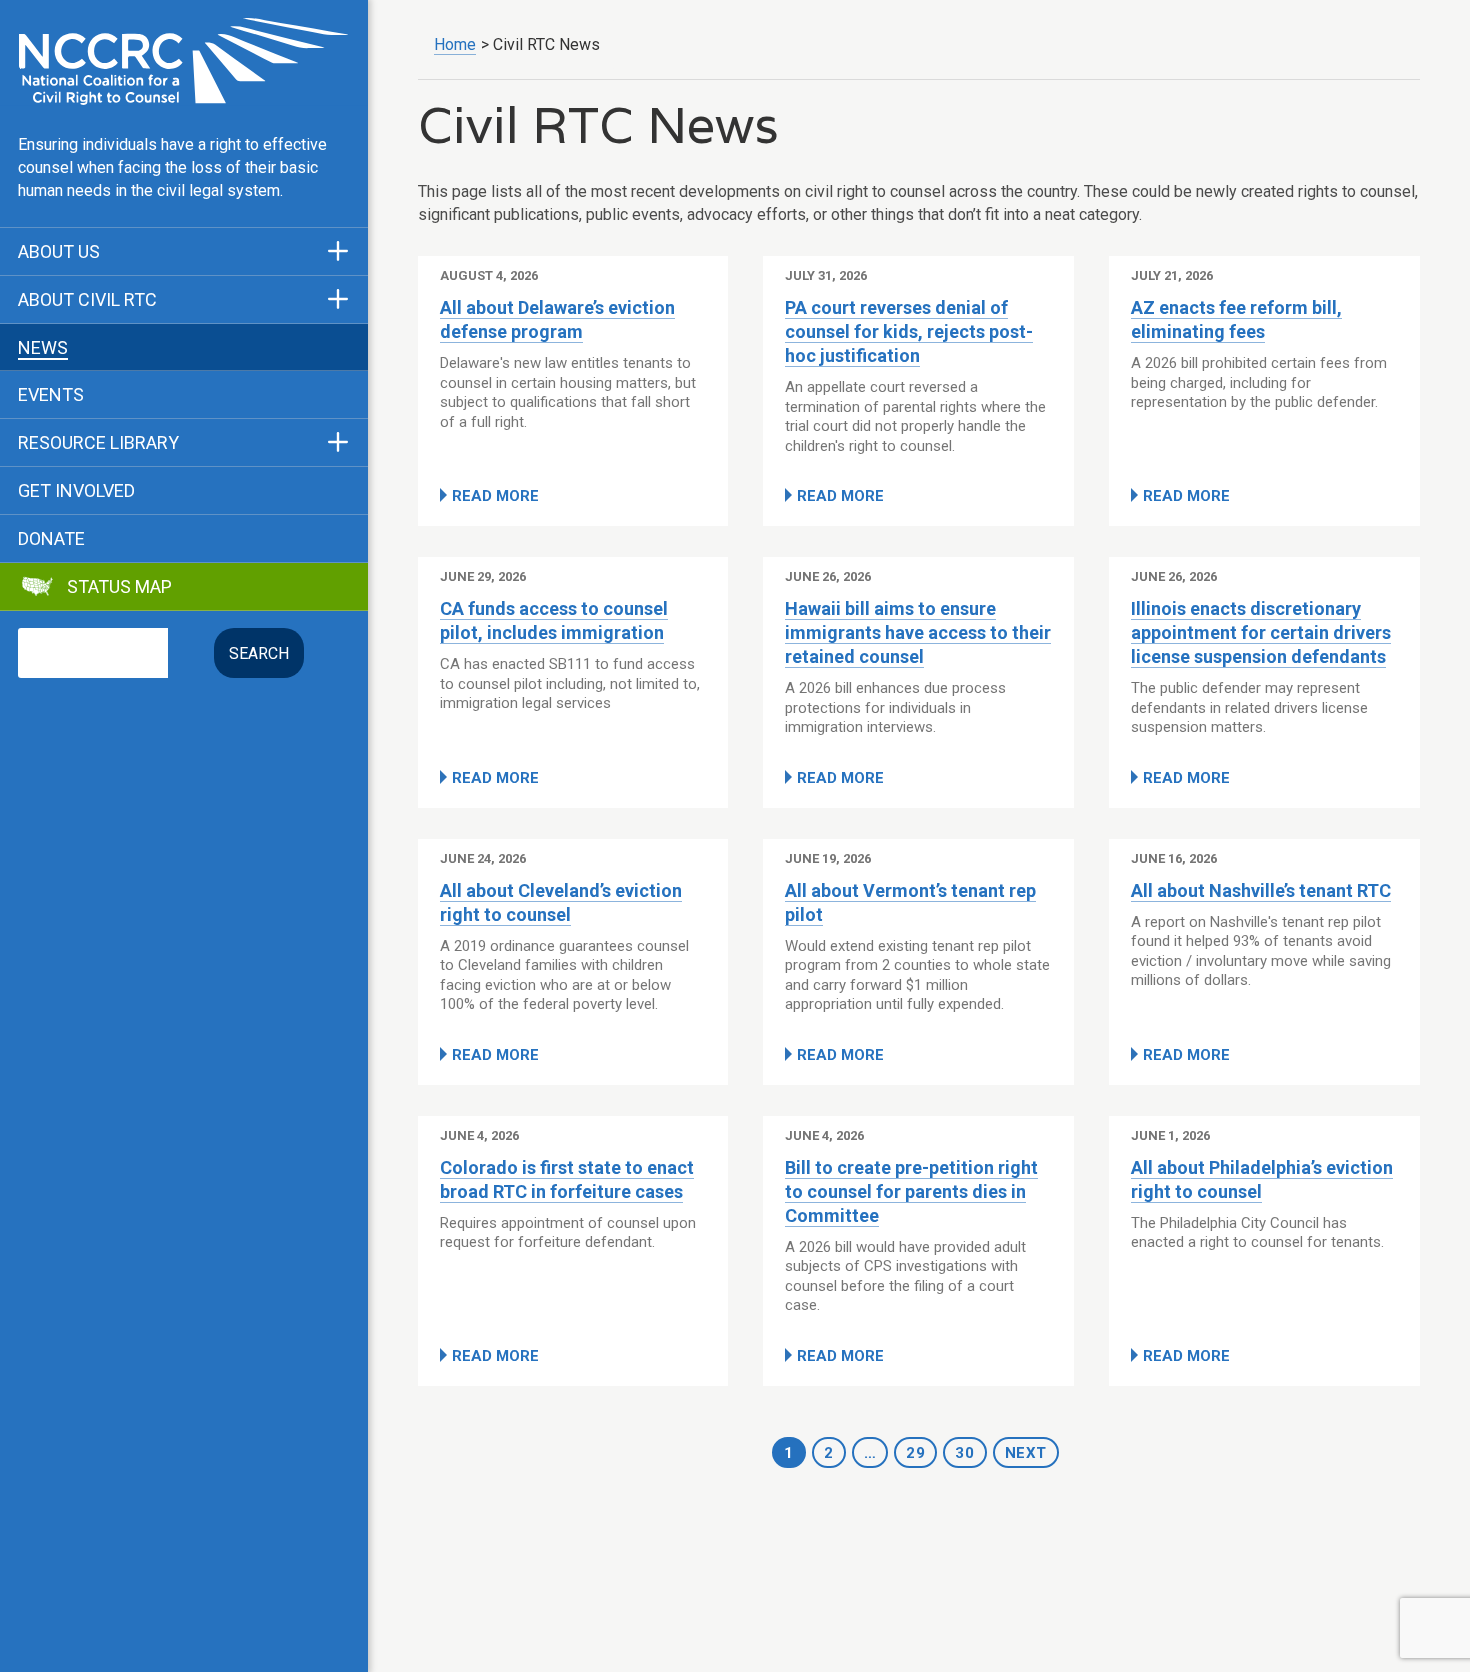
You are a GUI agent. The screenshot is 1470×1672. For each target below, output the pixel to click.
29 (915, 1453)
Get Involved (76, 491)
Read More (495, 496)
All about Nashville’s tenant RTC (1261, 890)
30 (964, 1453)
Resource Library (98, 443)
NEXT (1026, 1453)
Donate (51, 539)
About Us (59, 252)
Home (455, 44)
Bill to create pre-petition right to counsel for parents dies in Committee (911, 1191)
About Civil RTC (87, 300)
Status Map (119, 587)
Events (51, 395)
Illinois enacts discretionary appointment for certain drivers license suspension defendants (1261, 632)
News (43, 348)
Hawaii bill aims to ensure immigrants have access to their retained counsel (918, 632)
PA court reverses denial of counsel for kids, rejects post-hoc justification (909, 331)
